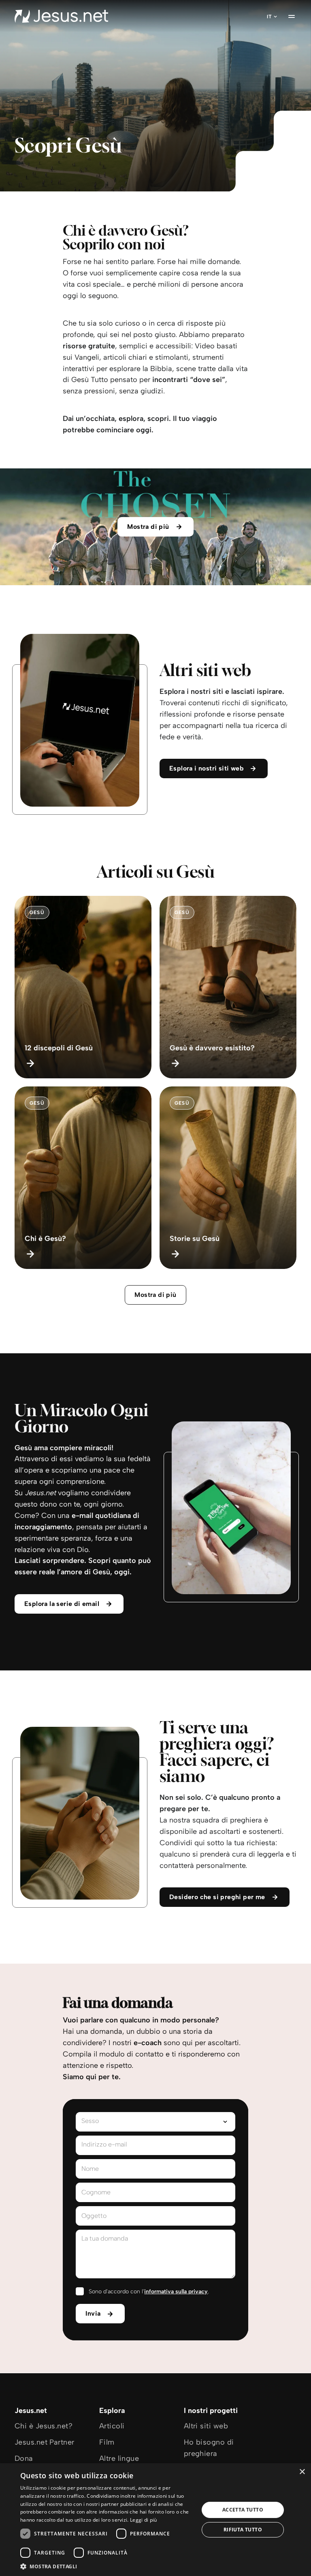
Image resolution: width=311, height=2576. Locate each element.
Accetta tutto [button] (243, 2510)
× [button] (302, 2472)
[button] (107, 2566)
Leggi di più (144, 2520)
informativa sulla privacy (176, 2292)
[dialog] (155, 2520)
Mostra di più (155, 1295)
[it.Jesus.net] (61, 16)
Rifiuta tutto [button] (243, 2530)
